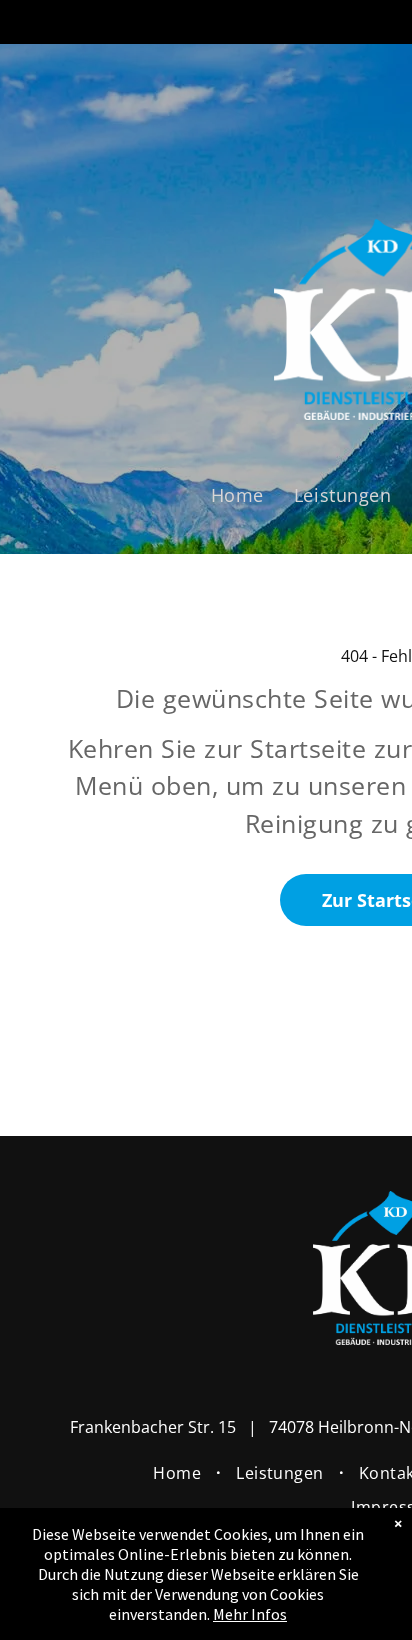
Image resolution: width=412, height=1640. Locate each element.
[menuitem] (237, 494)
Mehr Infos (250, 1614)
